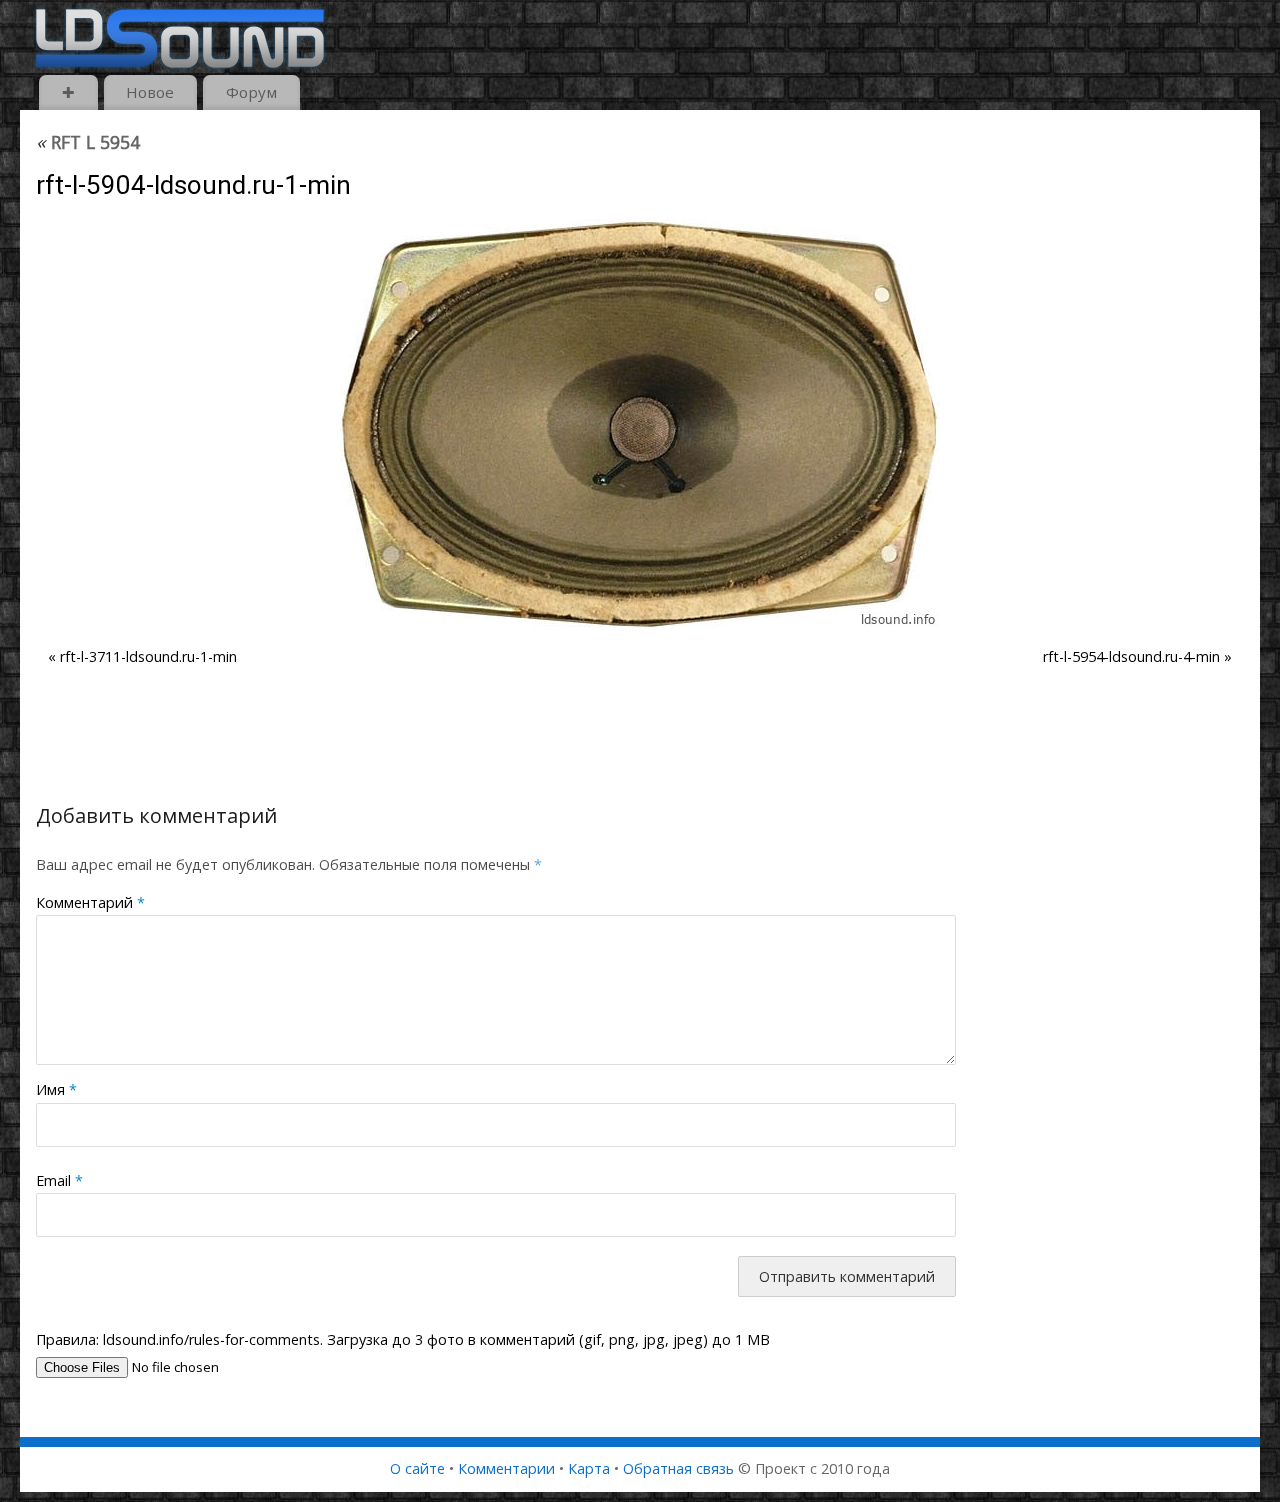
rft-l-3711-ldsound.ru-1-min (148, 656)
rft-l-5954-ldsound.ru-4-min (1131, 656)
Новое (150, 92)
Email (59, 1180)
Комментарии (506, 1468)
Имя (56, 1089)
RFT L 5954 (88, 142)
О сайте (417, 1468)
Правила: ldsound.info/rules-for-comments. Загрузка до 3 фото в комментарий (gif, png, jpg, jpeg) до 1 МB (403, 1339)
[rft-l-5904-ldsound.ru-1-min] (640, 424)
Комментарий (90, 902)
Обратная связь (678, 1468)
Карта (589, 1468)
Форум (251, 92)
